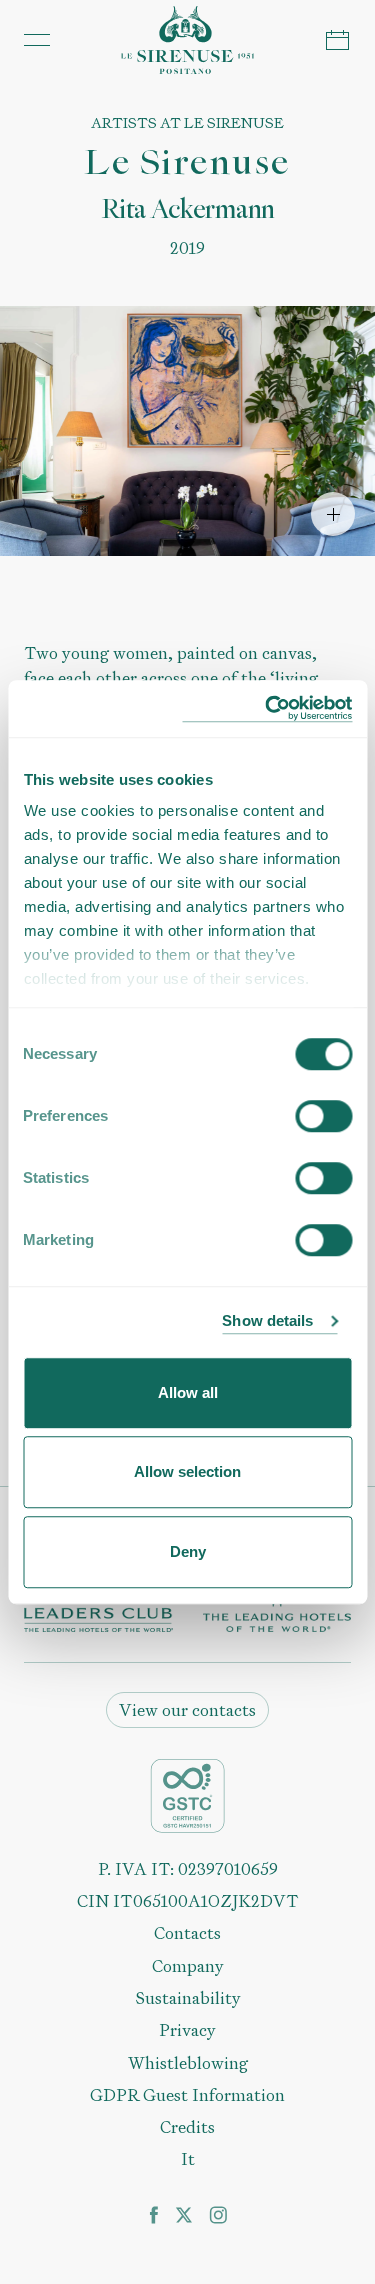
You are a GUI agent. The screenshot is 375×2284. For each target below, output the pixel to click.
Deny (188, 1551)
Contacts (187, 1933)
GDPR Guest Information (187, 2095)
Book (338, 40)
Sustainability (188, 1998)
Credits (187, 2127)
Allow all (188, 1392)
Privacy (187, 2030)
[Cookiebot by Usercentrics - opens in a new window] (267, 708)
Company (188, 1966)
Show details (267, 1320)
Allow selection (187, 1471)
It (188, 2159)
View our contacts (187, 1710)
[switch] (323, 1116)
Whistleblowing (188, 2063)
